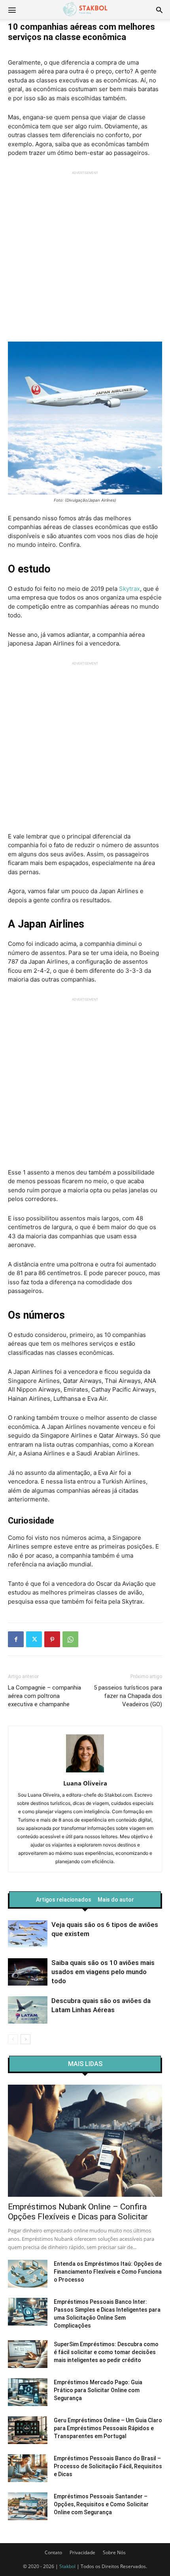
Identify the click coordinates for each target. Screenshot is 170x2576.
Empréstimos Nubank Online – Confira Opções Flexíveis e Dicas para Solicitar (78, 2212)
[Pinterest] (52, 1639)
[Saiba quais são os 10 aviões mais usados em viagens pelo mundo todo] (28, 1972)
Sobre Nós (114, 2552)
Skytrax (129, 589)
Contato (53, 2552)
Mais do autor (116, 1900)
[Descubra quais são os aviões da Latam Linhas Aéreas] (28, 2010)
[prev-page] (13, 2039)
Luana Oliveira (85, 1783)
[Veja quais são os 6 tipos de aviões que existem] (28, 1934)
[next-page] (25, 2039)
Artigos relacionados (64, 1900)
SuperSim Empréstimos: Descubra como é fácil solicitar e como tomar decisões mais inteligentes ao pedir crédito (106, 2352)
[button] (159, 10)
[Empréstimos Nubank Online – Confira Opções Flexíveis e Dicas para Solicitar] (85, 2141)
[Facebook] (16, 1639)
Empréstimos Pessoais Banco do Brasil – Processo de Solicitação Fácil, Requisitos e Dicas (108, 2466)
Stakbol (67, 2566)
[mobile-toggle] (12, 10)
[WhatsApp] (70, 1639)
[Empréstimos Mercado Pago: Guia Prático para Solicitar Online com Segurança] (28, 2392)
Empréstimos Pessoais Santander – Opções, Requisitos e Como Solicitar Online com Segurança (101, 2504)
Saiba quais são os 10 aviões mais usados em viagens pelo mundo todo (103, 1972)
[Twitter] (34, 1639)
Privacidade (82, 2552)
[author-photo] (85, 1772)
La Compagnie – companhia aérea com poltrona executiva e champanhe (44, 1696)
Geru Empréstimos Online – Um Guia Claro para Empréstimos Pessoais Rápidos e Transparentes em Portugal (108, 2428)
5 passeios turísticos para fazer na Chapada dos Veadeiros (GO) (128, 1696)
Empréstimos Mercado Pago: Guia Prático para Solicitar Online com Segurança (98, 2390)
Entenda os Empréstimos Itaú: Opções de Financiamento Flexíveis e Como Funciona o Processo (108, 2272)
